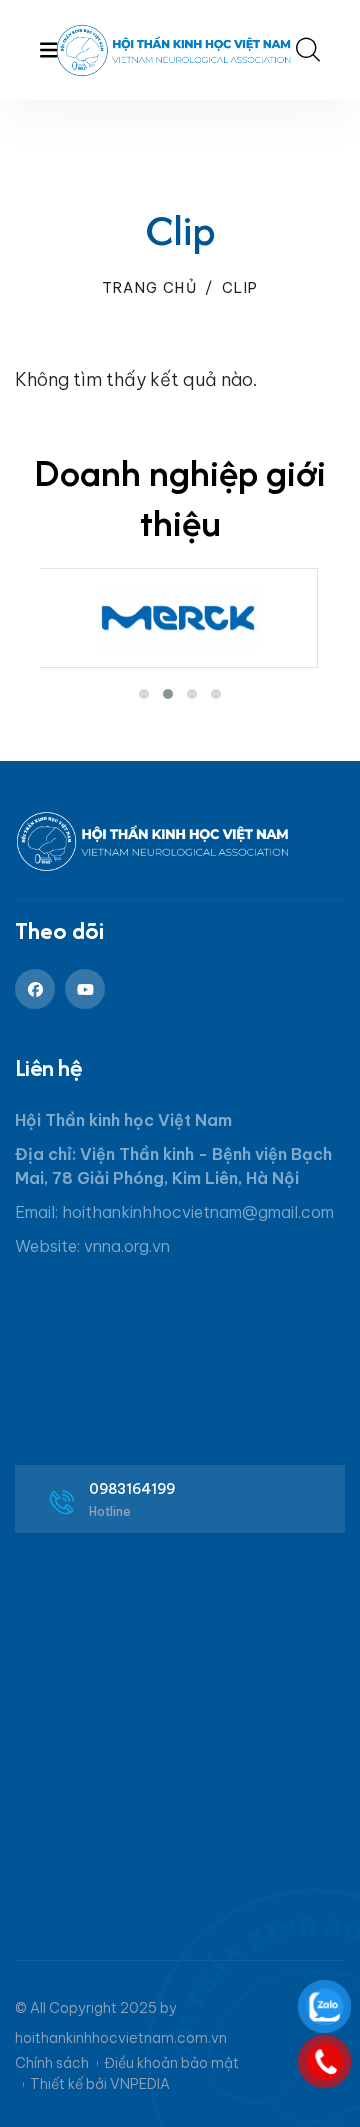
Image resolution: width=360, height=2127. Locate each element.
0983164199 (132, 1489)
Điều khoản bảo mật (171, 2063)
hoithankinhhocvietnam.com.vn (121, 2038)
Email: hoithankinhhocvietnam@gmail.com (174, 1212)
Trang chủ (150, 288)
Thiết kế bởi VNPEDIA (100, 2084)
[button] (144, 694)
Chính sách (52, 2063)
